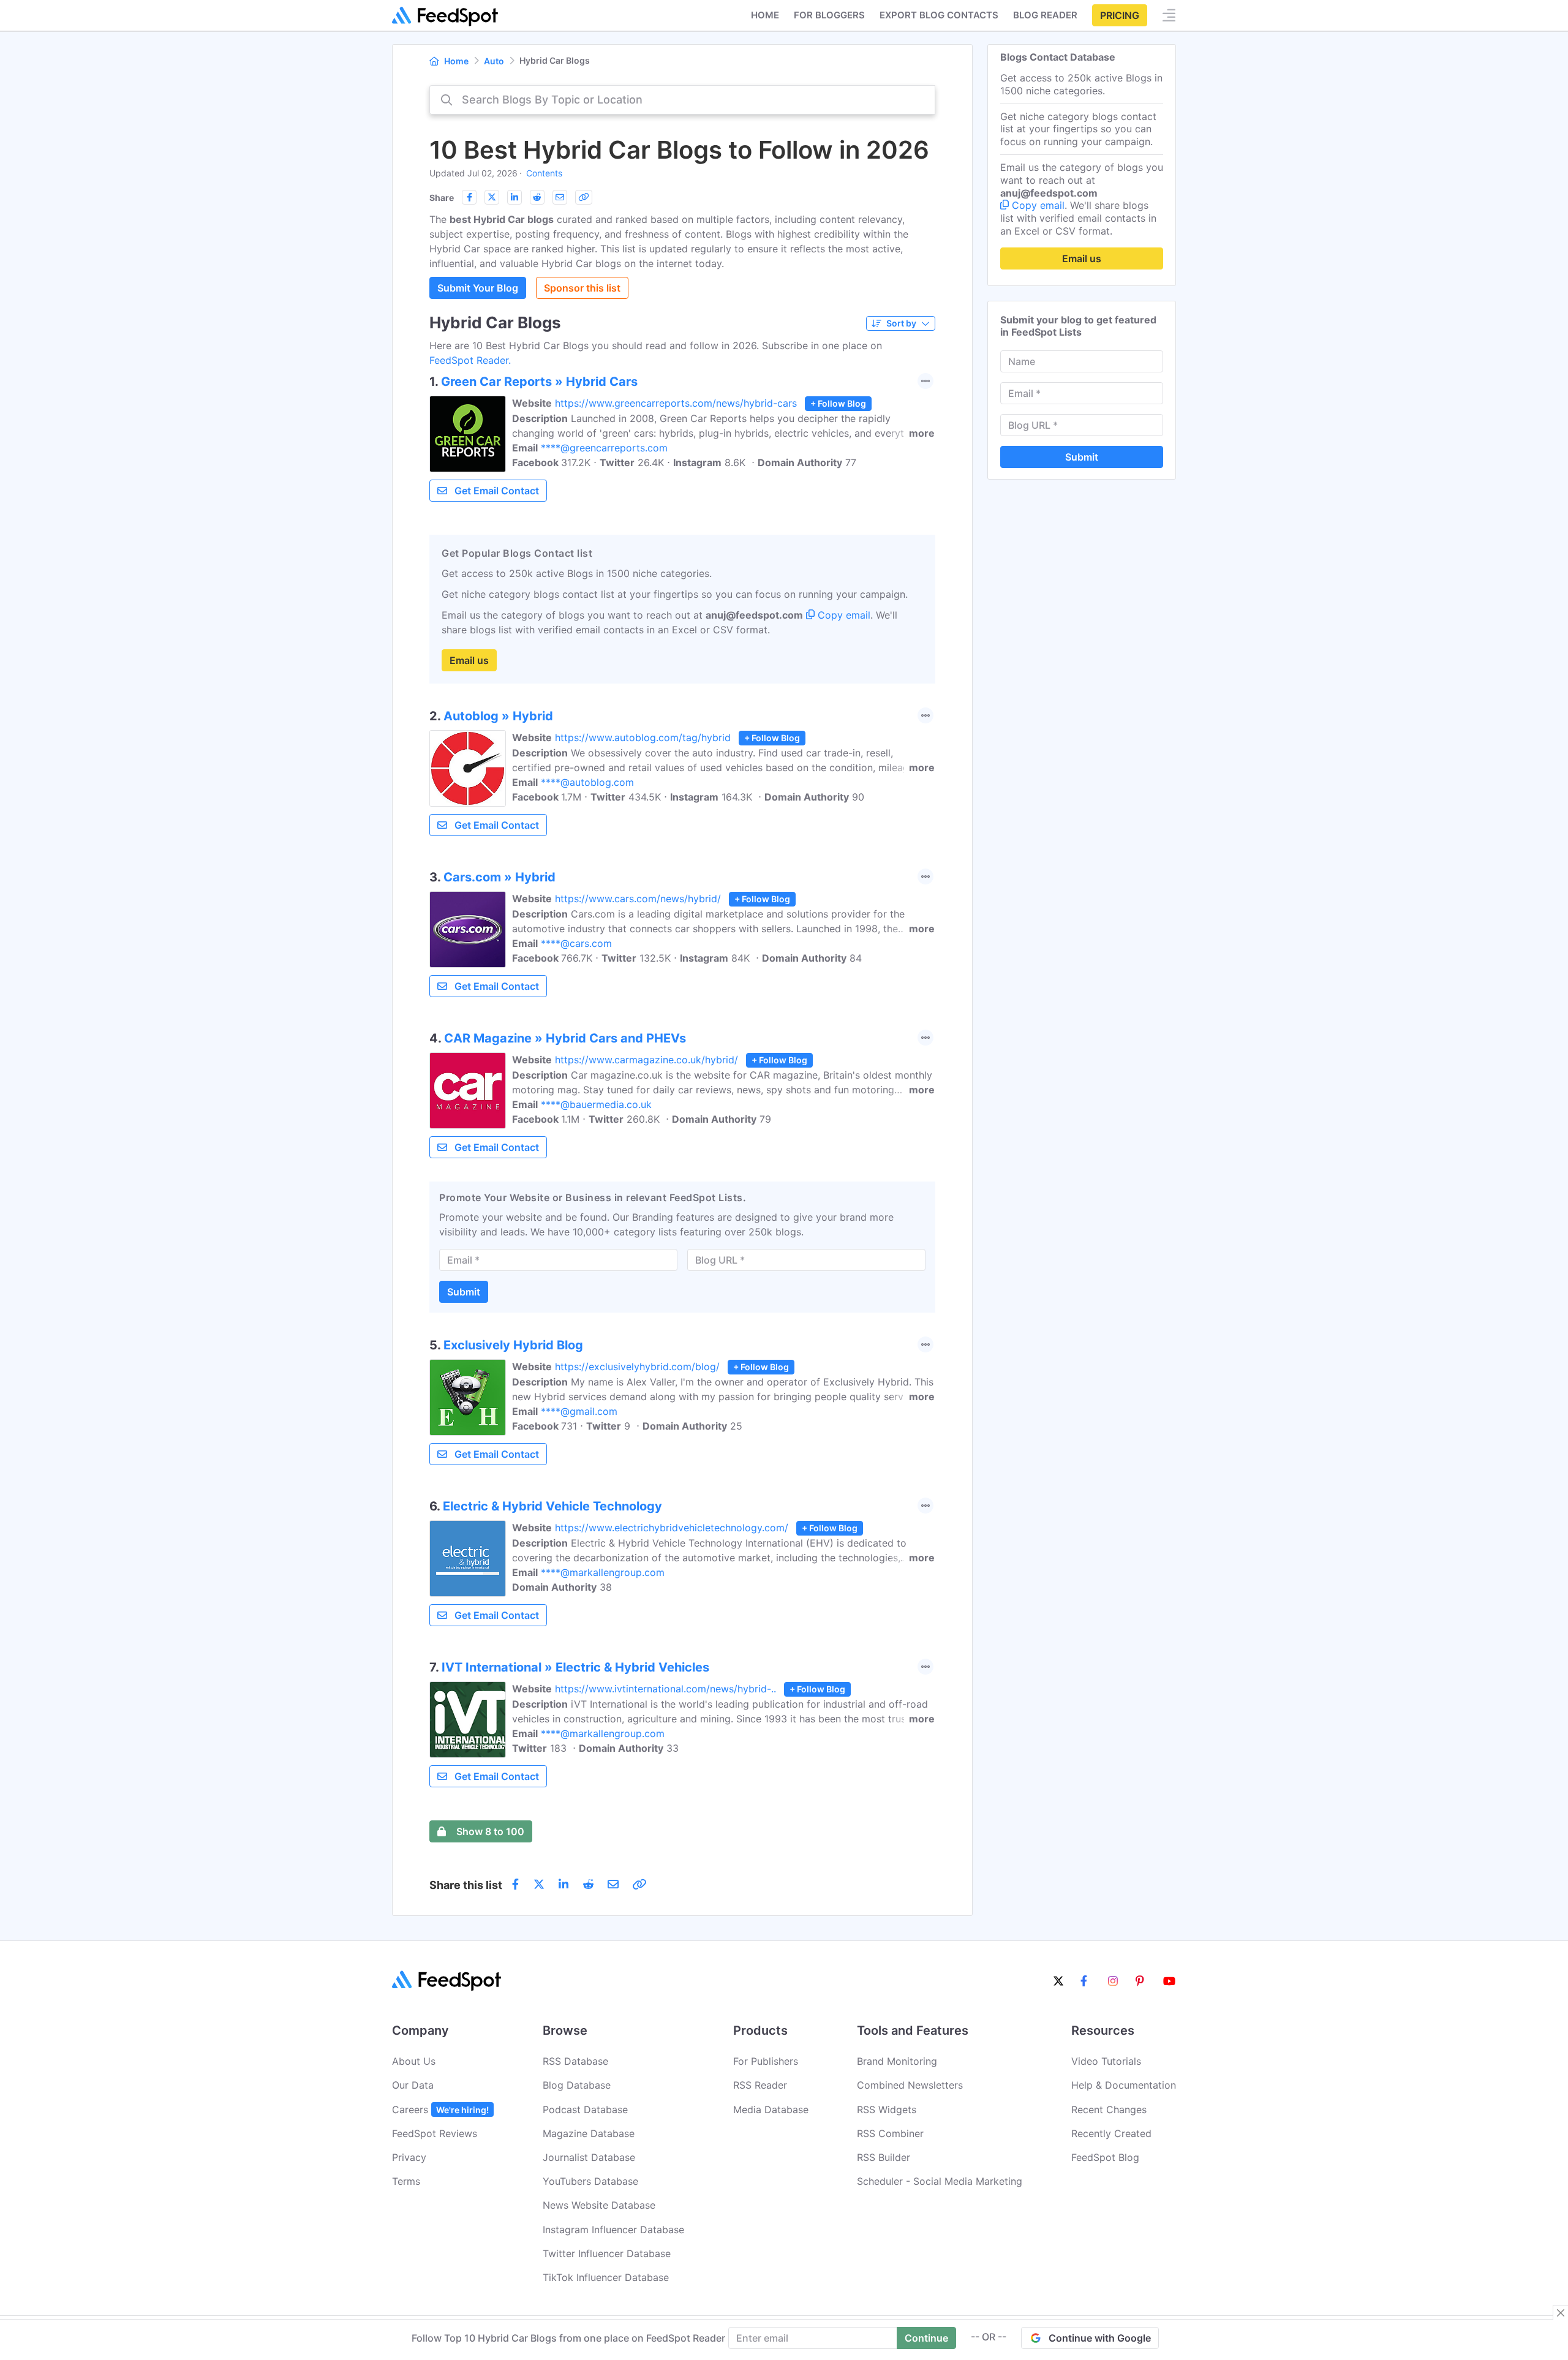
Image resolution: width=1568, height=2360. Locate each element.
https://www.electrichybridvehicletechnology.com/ (672, 1528)
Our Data (413, 2085)
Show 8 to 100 (490, 1831)
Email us (469, 660)
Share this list (466, 1885)
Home (765, 15)
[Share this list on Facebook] (469, 197)
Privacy (409, 2157)
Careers (440, 2109)
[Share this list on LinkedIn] (514, 197)
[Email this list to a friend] (560, 197)
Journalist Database (589, 2157)
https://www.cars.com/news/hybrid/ (638, 899)
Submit (464, 1292)
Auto (494, 61)
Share (442, 198)
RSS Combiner (890, 2133)
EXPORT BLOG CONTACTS (939, 15)
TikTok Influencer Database (606, 2277)
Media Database (771, 2109)
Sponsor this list (582, 288)
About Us (414, 2061)
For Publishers (766, 2061)
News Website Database (599, 2205)
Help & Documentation (1124, 2085)
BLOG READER (1045, 15)
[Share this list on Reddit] (537, 197)
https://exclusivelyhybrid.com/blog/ (637, 1367)
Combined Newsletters (910, 2085)
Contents (544, 173)
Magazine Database (589, 2133)
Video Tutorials (1106, 2061)
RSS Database (575, 2061)
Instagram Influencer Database (613, 2230)
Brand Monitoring (897, 2061)
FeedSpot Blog (1105, 2157)
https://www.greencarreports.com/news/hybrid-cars (676, 403)
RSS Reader (760, 2085)
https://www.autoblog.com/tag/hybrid (643, 737)
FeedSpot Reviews (435, 2133)
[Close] (1561, 2313)
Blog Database (577, 2085)
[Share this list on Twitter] (492, 197)
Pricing (1120, 15)
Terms (406, 2181)
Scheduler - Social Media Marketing (940, 2181)
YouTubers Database (590, 2181)
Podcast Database (585, 2109)
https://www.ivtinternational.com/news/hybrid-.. (665, 1689)
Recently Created (1111, 2133)
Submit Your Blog (478, 288)
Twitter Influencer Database (607, 2253)
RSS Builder (884, 2157)
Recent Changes (1109, 2109)
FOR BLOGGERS (829, 15)
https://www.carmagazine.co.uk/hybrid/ (646, 1060)
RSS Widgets (887, 2109)
